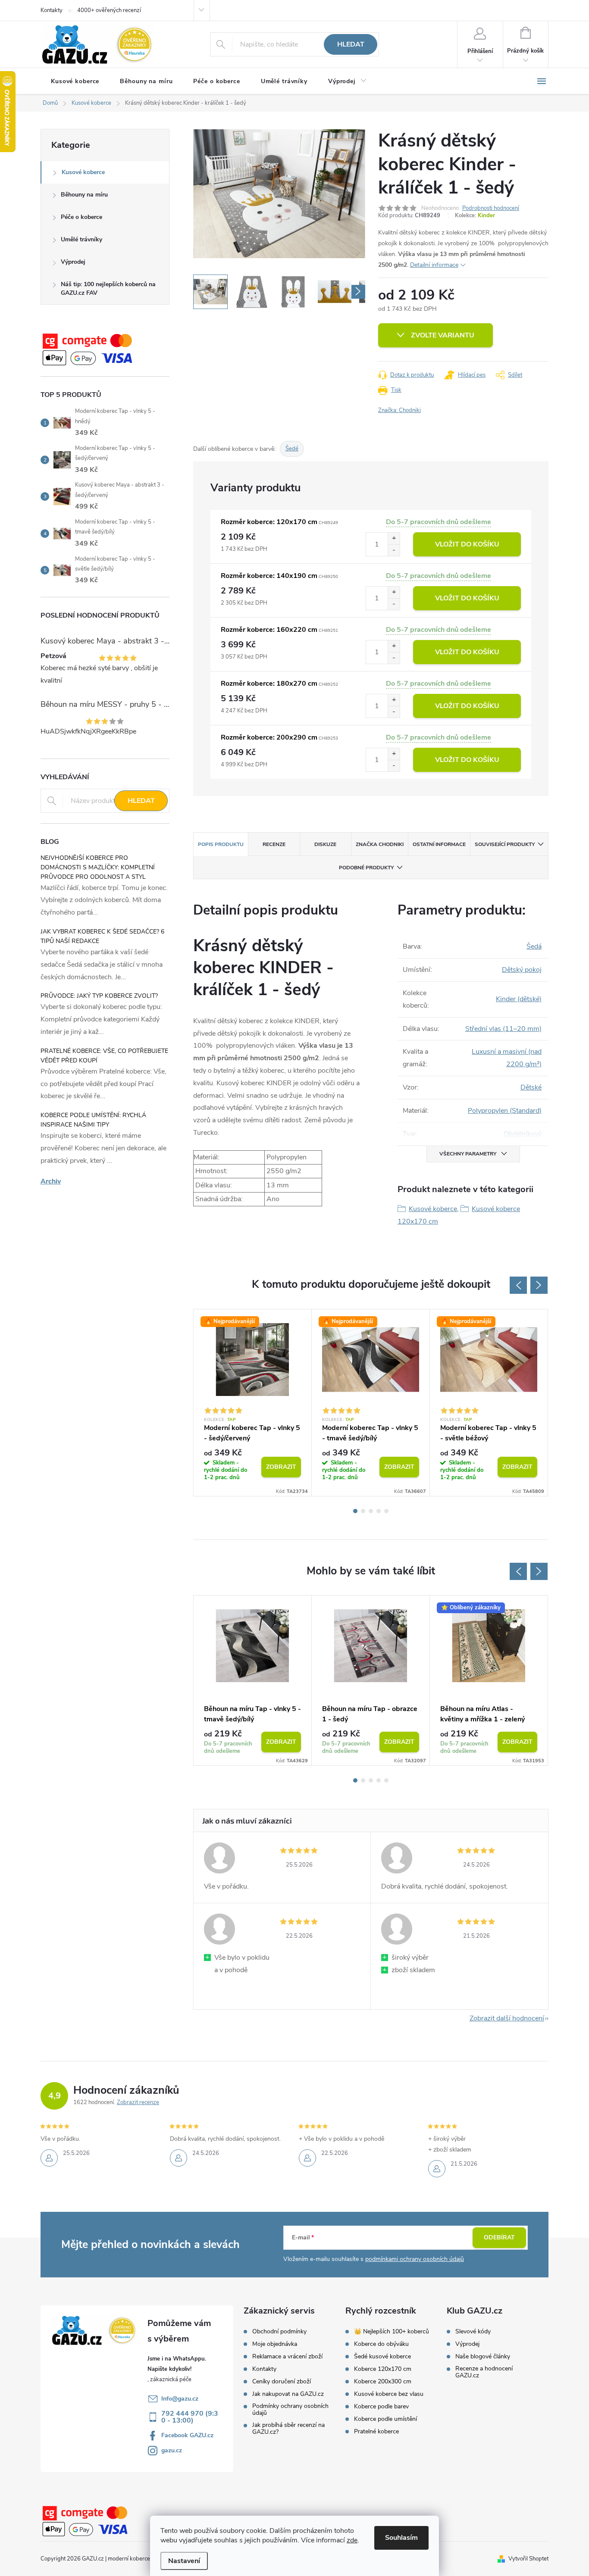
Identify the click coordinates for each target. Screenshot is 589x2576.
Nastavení (184, 2561)
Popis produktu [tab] (221, 844)
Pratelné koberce (376, 2432)
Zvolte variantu (443, 335)
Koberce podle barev (381, 2407)
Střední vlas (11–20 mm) (503, 1029)
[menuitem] (75, 81)
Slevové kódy (473, 2332)
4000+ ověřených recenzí (109, 10)
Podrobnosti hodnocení (491, 208)
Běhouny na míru (84, 195)
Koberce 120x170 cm (383, 2369)
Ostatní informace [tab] (439, 844)
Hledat (351, 44)
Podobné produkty (366, 868)
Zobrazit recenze (138, 2102)
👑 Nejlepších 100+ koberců (392, 2332)
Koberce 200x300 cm (383, 2382)
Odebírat (499, 2237)
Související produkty (505, 844)
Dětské (531, 1087)
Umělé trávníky (81, 239)
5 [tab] (386, 1511)
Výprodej (73, 262)
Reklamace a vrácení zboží (287, 2357)
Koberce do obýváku (381, 2344)
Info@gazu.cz (180, 2399)
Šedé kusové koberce (382, 2357)
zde (352, 2540)
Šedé (292, 449)
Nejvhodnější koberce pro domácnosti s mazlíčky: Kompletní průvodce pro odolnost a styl (98, 867)
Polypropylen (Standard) (505, 1111)
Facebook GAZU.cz (187, 2435)
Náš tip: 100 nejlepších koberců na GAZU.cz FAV (108, 289)
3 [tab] (371, 1511)
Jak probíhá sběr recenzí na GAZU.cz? (288, 2429)
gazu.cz (172, 2450)
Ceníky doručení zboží (282, 2382)
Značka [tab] (380, 844)
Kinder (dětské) (519, 999)
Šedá (534, 946)
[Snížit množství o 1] (394, 550)
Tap (232, 1420)
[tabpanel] (253, 1403)
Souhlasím (401, 2538)
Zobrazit (281, 1467)
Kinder (486, 215)
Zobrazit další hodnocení (507, 2018)
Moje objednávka (275, 2344)
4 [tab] (379, 1511)
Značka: (399, 410)
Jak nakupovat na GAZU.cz (288, 2394)
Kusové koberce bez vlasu (389, 2394)
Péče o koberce (81, 217)
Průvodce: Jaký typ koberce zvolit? (99, 996)
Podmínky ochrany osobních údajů (290, 2410)
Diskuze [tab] (325, 844)
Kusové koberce (83, 172)
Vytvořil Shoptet (528, 2559)
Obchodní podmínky (279, 2332)
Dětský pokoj (522, 970)
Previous (518, 1285)
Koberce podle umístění (385, 2419)
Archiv (51, 1181)
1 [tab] (355, 1511)
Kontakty (52, 10)
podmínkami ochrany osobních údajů (415, 2259)
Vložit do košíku (467, 544)
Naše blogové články (483, 2357)
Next (539, 1285)
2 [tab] (363, 1511)
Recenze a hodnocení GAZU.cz (484, 2372)
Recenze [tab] (274, 844)
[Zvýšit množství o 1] (394, 539)
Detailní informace (434, 265)
